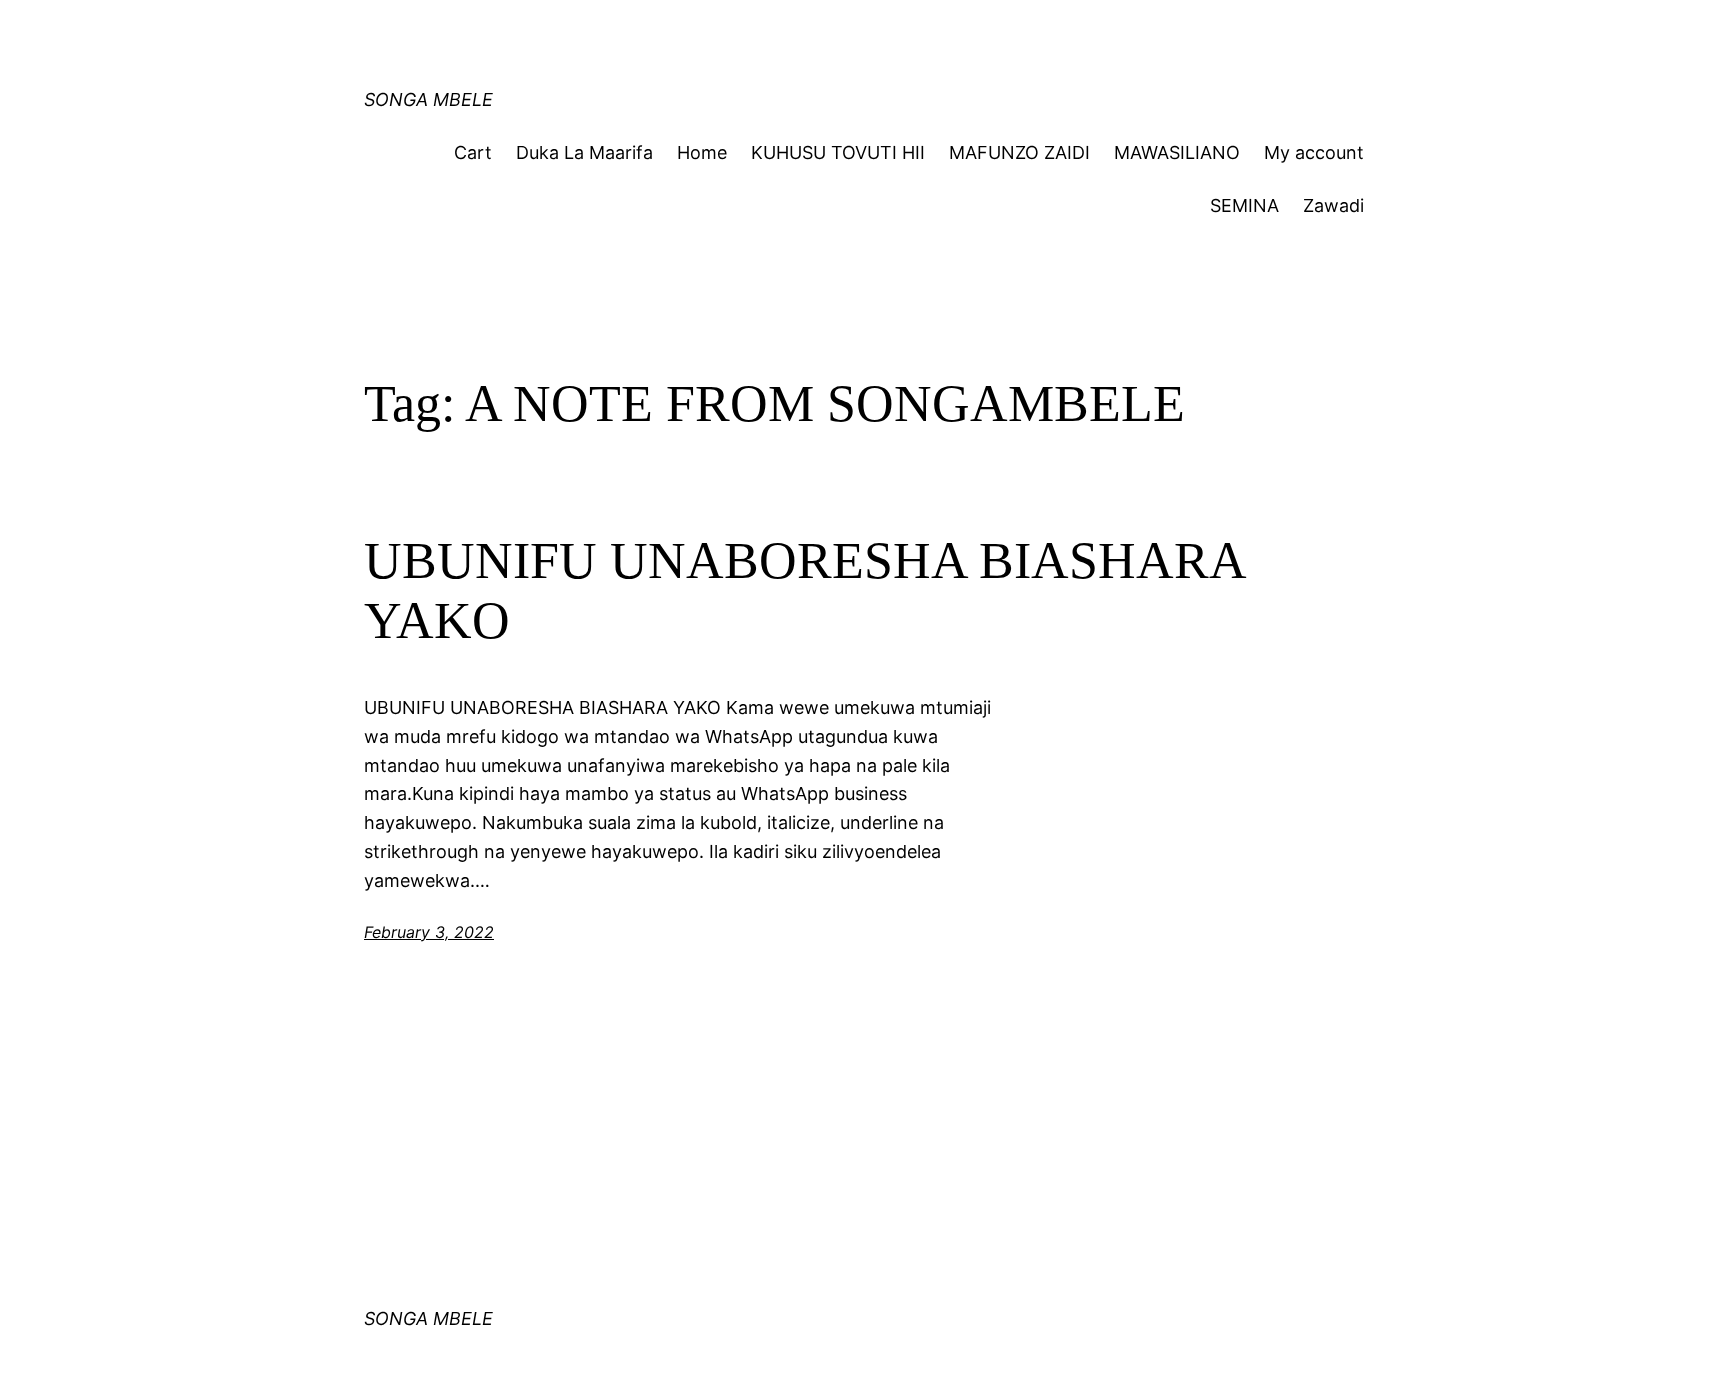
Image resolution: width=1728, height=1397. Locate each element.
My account (1314, 152)
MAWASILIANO (1177, 152)
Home (702, 152)
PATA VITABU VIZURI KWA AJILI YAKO (744, 34)
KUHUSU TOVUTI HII (838, 152)
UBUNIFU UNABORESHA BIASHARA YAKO (804, 590)
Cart (473, 152)
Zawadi (1333, 205)
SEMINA (1244, 205)
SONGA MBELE (428, 99)
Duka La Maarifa (584, 152)
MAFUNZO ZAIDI (1019, 152)
